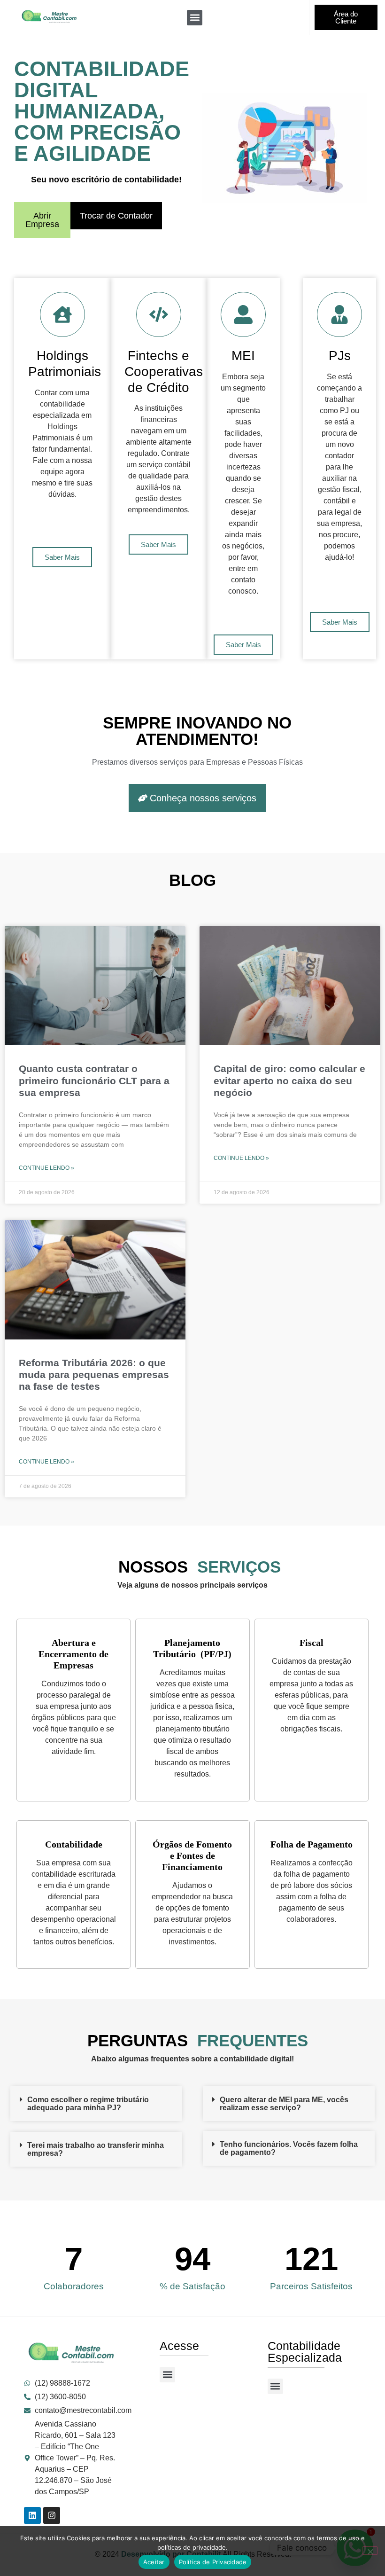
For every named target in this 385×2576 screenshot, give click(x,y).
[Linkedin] (32, 2515)
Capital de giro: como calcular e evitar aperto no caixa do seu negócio (289, 1080)
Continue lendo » (46, 1168)
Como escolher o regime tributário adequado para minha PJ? (88, 2104)
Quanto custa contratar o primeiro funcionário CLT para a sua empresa (94, 1080)
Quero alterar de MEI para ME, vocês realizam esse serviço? (284, 2104)
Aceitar (154, 2562)
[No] (370, 2551)
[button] (195, 18)
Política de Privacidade (213, 2562)
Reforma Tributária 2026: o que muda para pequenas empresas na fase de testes (94, 1374)
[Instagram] (52, 2515)
